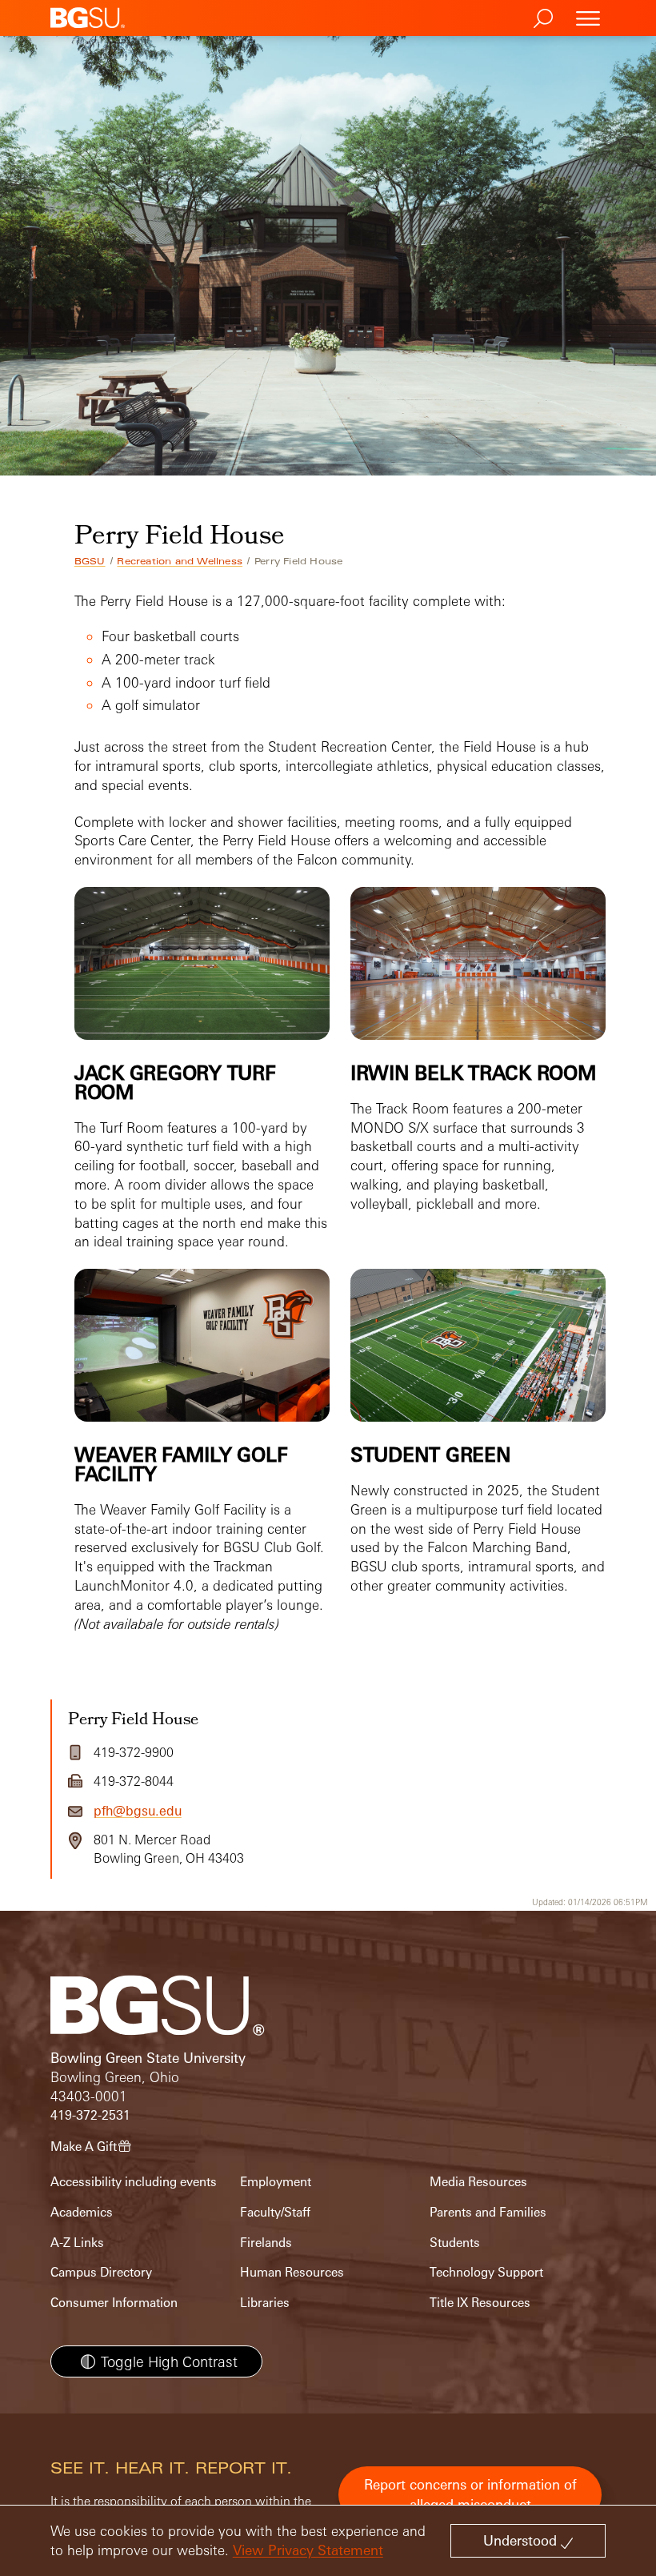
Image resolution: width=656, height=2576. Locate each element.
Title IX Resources (480, 2303)
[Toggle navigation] (588, 18)
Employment (276, 2182)
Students (455, 2243)
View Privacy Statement (308, 2550)
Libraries (265, 2303)
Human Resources (292, 2272)
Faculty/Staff (275, 2212)
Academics (82, 2212)
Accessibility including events (134, 2182)
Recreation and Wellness (180, 561)
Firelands (266, 2243)
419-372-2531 (90, 2115)
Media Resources (478, 2182)
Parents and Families (488, 2212)
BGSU (90, 561)
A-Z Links (77, 2243)
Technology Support (486, 2272)
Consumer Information (114, 2303)
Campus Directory (101, 2272)
